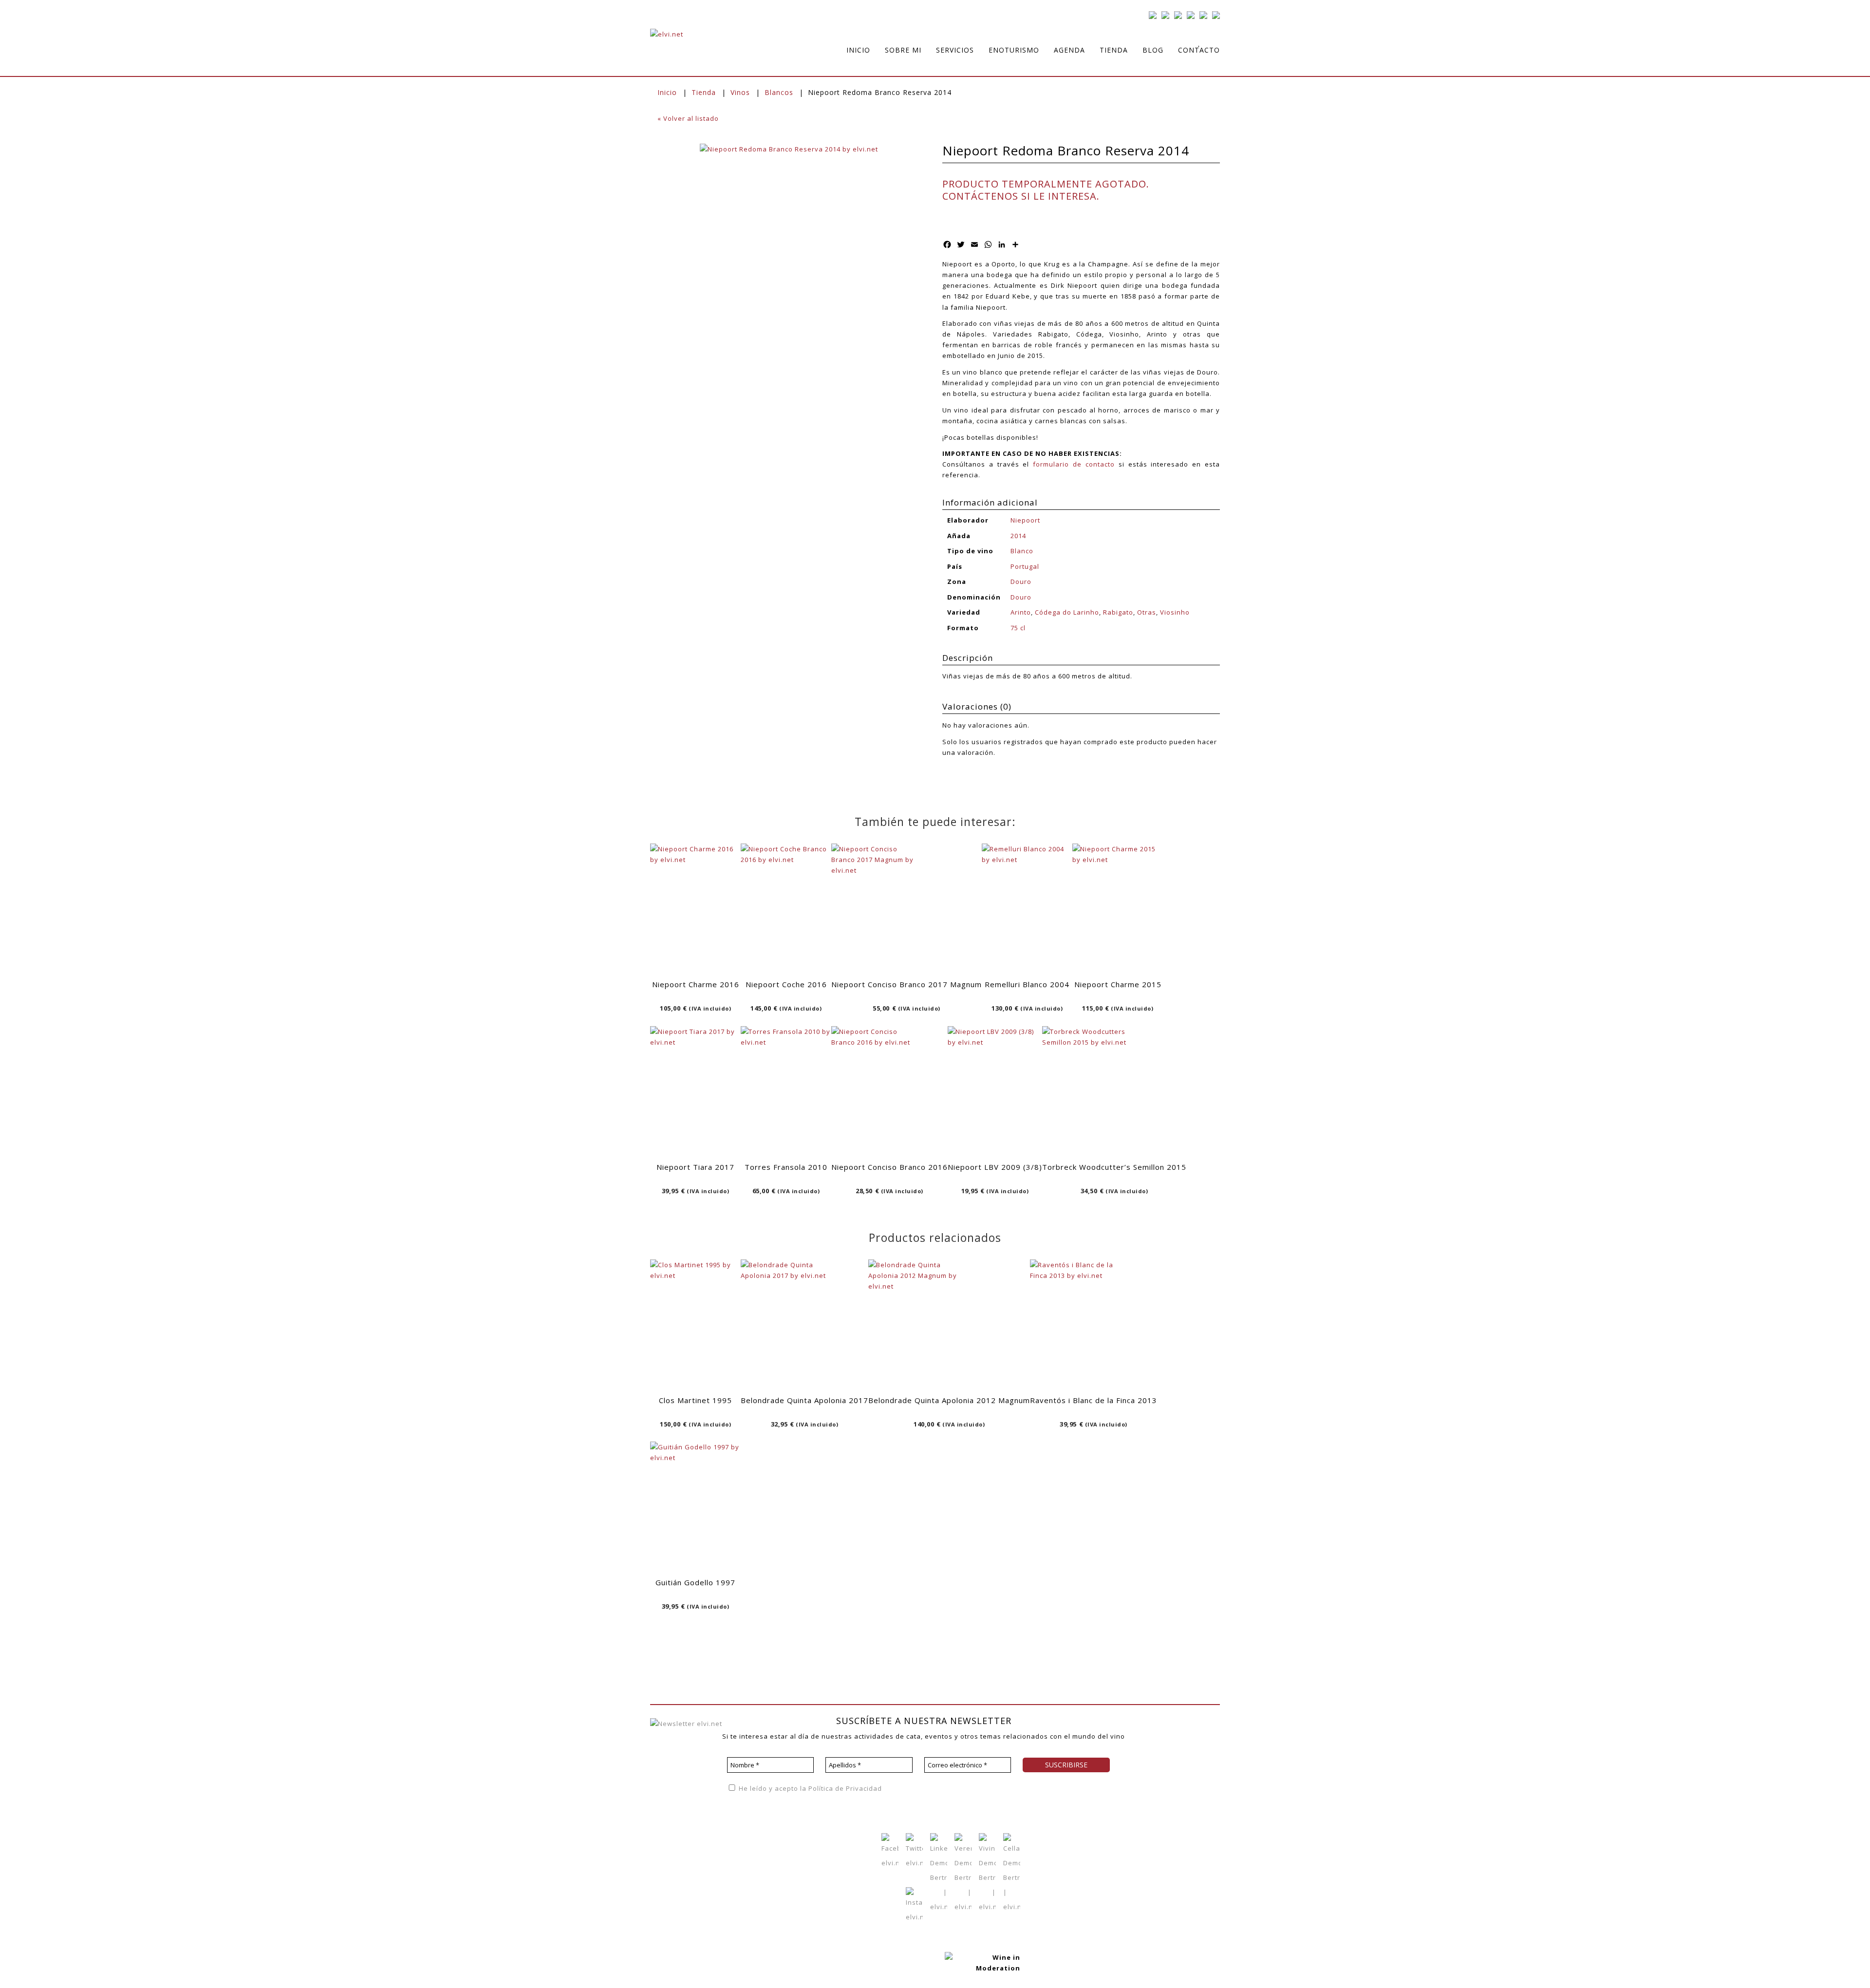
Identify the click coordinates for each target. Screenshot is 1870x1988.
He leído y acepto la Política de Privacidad (809, 1788)
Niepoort (1025, 520)
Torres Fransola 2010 (786, 1167)
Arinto (1021, 612)
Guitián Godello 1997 (695, 1582)
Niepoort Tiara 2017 (695, 1167)
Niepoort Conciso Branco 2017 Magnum (907, 984)
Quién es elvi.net (679, 1837)
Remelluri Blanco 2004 (1027, 984)
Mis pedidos (772, 1866)
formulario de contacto (1074, 464)
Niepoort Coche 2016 (786, 984)
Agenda (727, 1837)
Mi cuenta (767, 1837)
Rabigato (1118, 612)
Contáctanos (772, 1881)
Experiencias (672, 1866)
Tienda (704, 92)
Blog (721, 1852)
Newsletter (732, 1866)
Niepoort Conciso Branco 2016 (889, 1167)
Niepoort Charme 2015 (1118, 984)
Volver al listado (688, 118)
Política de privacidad (1162, 1741)
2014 (1018, 536)
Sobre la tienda (822, 1838)
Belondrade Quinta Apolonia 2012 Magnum (949, 1400)
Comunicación (674, 1881)
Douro (1021, 581)
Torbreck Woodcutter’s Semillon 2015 (1114, 1167)
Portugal (1025, 566)
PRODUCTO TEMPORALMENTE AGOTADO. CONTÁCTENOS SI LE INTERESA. (1046, 190)
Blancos (779, 92)
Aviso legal (1145, 1756)
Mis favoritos (773, 1852)
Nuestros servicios (682, 1852)
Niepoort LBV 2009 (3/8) (995, 1167)
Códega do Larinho (1067, 612)
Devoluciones (819, 1882)
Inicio (667, 92)
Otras (1147, 612)
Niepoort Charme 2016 (696, 984)
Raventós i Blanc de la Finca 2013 (1094, 1400)
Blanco (1022, 551)
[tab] (1081, 659)
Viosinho (1175, 612)
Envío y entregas (824, 1867)
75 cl (1018, 628)
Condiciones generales (835, 1853)
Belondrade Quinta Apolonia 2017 (804, 1400)
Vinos (740, 92)
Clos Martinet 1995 (695, 1400)
